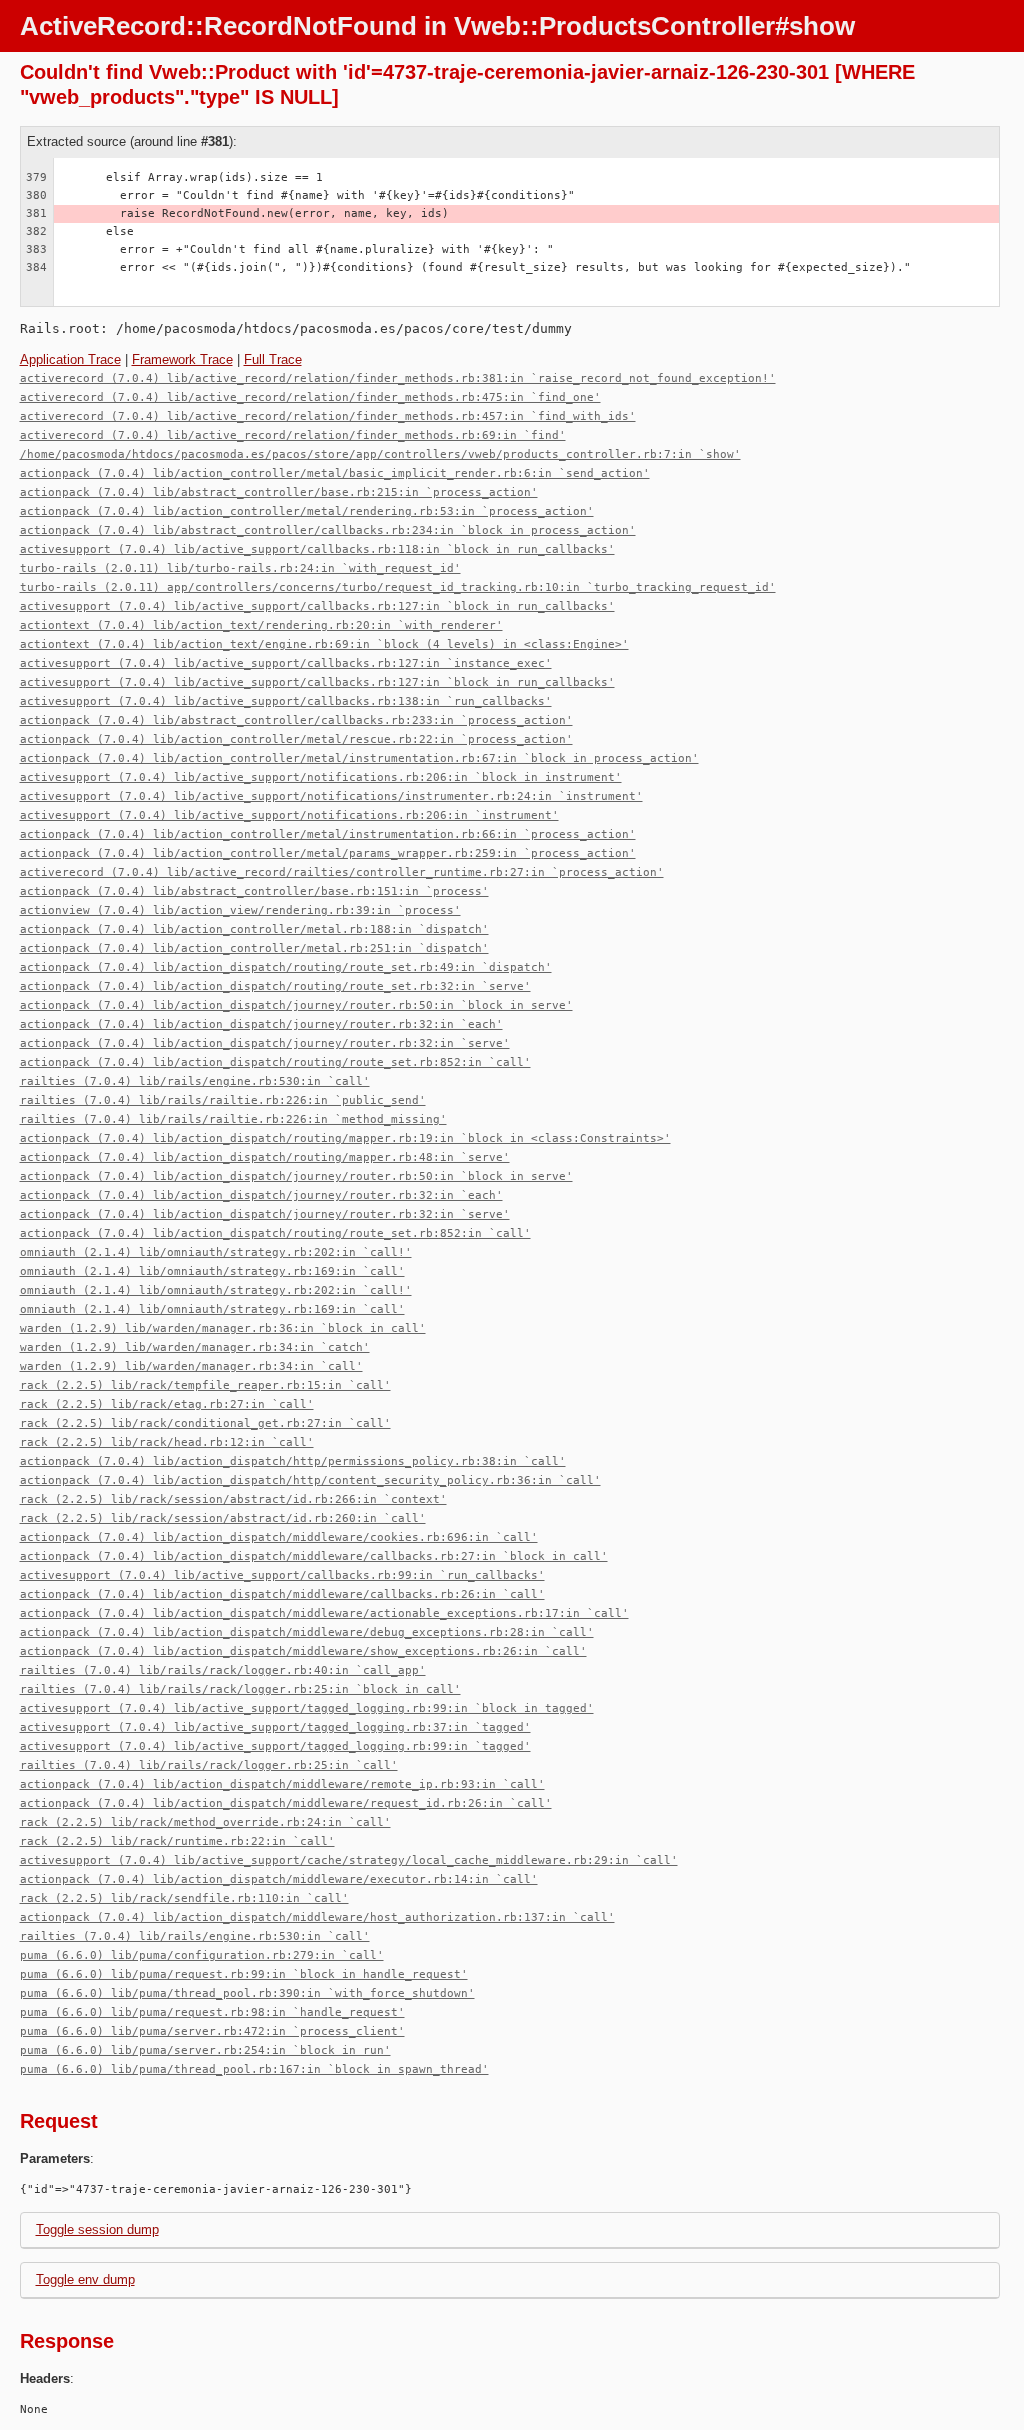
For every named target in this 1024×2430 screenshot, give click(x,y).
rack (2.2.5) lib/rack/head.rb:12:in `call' (167, 1442)
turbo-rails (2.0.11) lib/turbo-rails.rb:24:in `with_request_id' (240, 568)
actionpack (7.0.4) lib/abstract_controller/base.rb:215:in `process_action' (279, 492)
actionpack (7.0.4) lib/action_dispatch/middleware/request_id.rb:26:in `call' (286, 1803)
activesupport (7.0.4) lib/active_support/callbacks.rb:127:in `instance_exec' (286, 663)
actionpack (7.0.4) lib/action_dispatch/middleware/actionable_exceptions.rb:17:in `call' (324, 1613)
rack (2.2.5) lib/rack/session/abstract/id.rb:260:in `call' (223, 1518)
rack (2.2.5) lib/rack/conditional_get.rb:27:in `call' (205, 1423)
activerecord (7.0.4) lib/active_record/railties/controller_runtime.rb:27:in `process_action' (342, 872)
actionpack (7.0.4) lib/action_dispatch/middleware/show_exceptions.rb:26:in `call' (303, 1651)
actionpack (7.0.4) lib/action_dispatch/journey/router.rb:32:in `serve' (265, 1043)
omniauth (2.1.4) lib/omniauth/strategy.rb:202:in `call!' (216, 1252)
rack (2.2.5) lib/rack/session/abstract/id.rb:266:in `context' (233, 1499)
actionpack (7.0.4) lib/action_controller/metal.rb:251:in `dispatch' (254, 948)
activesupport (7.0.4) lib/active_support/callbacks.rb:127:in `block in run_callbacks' (317, 606)
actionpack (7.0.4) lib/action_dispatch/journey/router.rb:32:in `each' (261, 1024)
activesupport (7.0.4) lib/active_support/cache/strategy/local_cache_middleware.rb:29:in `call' (349, 1860)
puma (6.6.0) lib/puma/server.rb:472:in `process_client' (212, 2031)
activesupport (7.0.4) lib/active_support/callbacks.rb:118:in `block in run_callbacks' (317, 549)
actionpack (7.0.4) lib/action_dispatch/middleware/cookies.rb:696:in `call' (279, 1537)
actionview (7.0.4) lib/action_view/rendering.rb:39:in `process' (240, 910)
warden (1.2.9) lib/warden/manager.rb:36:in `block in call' (223, 1328)
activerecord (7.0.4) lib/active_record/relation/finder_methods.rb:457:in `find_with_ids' (328, 416)
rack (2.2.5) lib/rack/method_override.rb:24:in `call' (205, 1822)
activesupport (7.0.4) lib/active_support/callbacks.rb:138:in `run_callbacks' (286, 701)
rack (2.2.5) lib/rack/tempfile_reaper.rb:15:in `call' (205, 1385)
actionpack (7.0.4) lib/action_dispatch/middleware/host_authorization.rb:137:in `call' (317, 1917)
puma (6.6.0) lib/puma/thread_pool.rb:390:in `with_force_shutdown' (247, 1993)
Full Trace (273, 359)
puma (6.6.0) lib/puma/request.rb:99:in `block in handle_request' (244, 1974)
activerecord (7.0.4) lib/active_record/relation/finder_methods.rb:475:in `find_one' (310, 397)
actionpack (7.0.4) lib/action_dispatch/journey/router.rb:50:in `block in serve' (296, 1005)
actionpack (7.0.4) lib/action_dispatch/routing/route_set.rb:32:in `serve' (275, 986)
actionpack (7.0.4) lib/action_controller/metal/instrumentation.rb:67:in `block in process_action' (359, 758)
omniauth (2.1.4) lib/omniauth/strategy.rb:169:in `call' (212, 1271)
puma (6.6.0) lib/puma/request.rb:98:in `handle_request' (212, 2012)
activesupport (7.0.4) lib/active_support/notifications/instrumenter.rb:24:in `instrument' (331, 796)
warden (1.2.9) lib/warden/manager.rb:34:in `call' (191, 1366)
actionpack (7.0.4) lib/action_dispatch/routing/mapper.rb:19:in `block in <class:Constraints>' (345, 1138)
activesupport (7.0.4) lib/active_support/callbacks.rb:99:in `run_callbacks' (282, 1575)
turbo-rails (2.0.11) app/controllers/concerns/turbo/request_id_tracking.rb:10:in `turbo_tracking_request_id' (398, 587)
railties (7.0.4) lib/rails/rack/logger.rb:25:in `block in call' (240, 1689)
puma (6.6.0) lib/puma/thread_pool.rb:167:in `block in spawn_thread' (254, 2069)
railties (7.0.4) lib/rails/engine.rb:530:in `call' (195, 1081)
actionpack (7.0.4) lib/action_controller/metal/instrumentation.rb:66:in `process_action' (328, 834)
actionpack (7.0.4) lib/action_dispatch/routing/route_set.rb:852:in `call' (275, 1062)
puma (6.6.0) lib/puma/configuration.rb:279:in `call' (202, 1955)
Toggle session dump (97, 2229)
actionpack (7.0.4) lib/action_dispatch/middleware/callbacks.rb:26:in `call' (282, 1594)
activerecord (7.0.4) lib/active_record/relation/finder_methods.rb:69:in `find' (293, 435)
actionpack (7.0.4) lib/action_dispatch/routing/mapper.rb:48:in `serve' (265, 1157)
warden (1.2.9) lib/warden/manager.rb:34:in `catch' (195, 1347)
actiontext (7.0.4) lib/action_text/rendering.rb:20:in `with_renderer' (261, 625)
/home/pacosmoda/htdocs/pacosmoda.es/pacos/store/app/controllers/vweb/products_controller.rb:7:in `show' (380, 454)
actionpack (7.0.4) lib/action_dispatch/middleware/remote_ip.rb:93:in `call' (282, 1784)
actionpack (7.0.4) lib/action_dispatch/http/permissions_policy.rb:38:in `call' (293, 1461)
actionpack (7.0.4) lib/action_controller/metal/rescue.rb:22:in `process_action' (296, 739)
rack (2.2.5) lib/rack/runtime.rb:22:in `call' (177, 1841)
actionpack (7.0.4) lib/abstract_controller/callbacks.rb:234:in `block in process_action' (328, 530)
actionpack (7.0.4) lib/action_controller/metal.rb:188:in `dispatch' (254, 929)
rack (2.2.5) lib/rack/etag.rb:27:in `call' (167, 1404)
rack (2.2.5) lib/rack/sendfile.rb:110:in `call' (184, 1898)
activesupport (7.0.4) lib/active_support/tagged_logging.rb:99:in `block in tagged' (307, 1708)
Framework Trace (182, 359)
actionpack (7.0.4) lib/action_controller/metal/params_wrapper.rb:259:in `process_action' (328, 853)
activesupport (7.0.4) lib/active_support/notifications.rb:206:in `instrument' (289, 815)
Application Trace (70, 359)
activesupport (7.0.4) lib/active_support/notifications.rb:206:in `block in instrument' (321, 777)
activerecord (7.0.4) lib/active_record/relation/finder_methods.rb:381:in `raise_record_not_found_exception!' (398, 378)
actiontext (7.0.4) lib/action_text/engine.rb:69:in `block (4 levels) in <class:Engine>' (324, 644)
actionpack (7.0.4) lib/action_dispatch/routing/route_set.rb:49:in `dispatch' (286, 967)
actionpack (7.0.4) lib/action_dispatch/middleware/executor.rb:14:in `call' (279, 1879)
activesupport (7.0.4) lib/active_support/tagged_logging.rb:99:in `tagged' (275, 1746)
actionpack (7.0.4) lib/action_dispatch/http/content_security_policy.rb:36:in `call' (310, 1480)
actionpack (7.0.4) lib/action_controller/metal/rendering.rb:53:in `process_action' (307, 511)
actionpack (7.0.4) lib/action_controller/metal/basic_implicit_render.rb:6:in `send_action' (335, 473)
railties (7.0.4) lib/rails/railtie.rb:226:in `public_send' (223, 1100)
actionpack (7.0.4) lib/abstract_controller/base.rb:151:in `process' (254, 891)
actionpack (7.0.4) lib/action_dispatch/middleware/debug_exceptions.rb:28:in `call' (307, 1632)
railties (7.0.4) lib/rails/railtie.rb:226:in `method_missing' (233, 1119)
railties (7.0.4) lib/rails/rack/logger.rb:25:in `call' (209, 1765)
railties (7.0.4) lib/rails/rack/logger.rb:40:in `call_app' (223, 1670)
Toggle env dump (85, 2279)
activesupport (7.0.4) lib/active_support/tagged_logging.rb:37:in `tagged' (275, 1727)
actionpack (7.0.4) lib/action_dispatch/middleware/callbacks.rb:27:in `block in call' (314, 1556)
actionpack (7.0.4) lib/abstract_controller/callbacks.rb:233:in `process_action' (296, 720)
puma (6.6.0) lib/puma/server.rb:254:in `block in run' (205, 2050)
